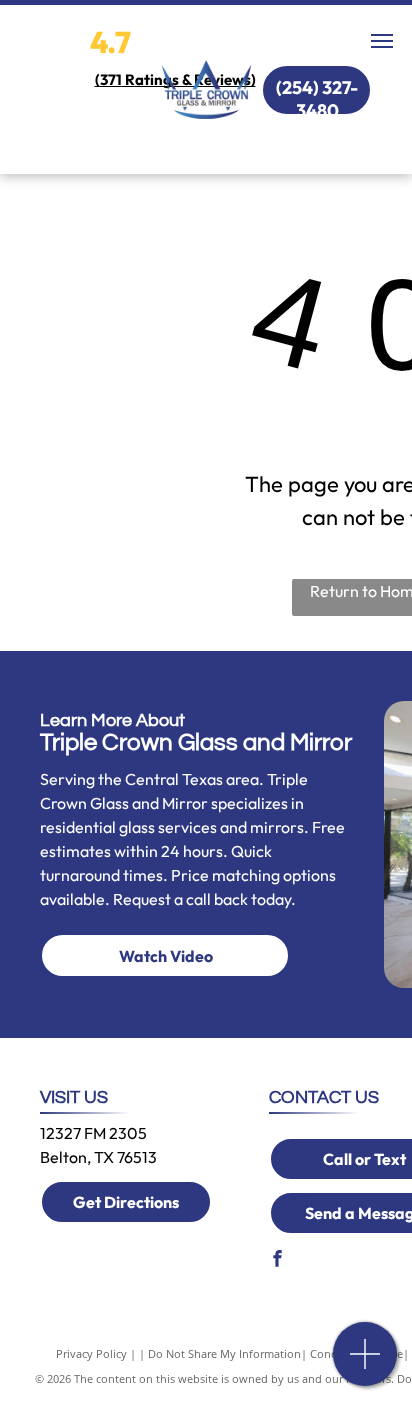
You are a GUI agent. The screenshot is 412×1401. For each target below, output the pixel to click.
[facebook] (277, 1260)
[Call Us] (365, 1364)
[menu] (382, 41)
